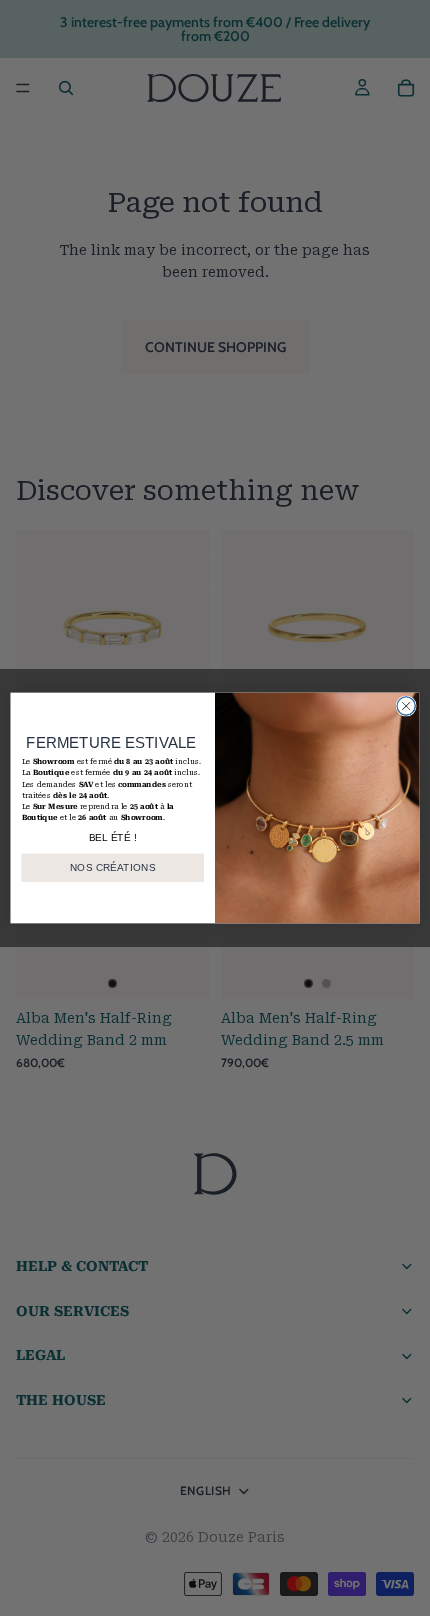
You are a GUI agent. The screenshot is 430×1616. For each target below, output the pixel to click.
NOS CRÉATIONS (112, 868)
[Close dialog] (406, 706)
